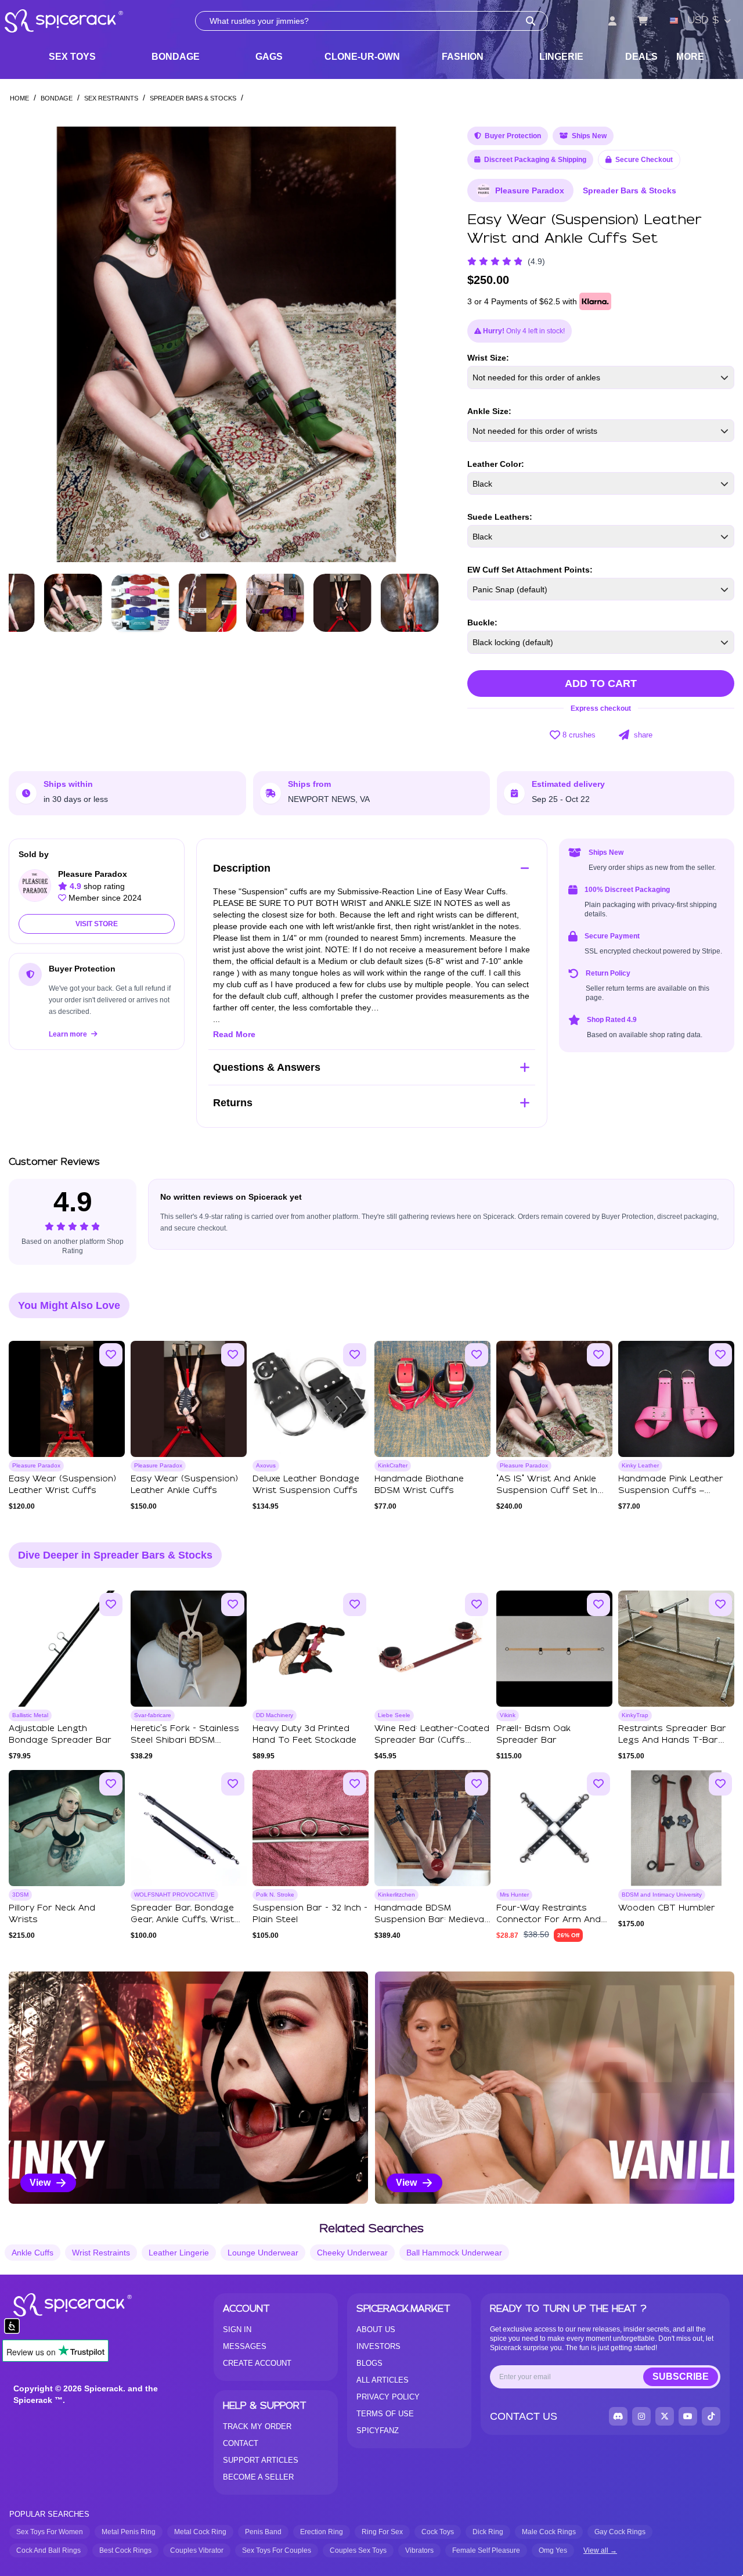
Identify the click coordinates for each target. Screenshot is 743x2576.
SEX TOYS (72, 57)
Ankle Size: (489, 411)
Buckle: (482, 623)
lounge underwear (263, 2253)
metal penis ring (129, 2532)
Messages (245, 2346)
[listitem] (188, 2088)
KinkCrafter (393, 1465)
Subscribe (681, 2377)
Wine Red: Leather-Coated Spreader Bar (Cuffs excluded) (432, 1740)
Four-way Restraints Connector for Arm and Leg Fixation (549, 1920)
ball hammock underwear (454, 2253)
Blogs (369, 2363)
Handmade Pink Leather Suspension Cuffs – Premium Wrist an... (671, 1491)
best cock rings (125, 2550)
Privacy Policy (388, 2397)
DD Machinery (275, 1715)
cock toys (438, 2532)
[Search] (531, 21)
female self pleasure (486, 2550)
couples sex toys (358, 2550)
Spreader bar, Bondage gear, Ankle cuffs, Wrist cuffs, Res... (182, 1920)
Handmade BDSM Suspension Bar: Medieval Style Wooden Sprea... (430, 1920)
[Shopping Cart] (643, 21)
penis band (263, 2532)
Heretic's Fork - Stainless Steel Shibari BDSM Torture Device (185, 1740)
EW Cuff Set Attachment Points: (530, 570)
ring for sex (382, 2532)
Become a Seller (258, 2477)
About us (376, 2329)
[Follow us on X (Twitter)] (665, 2416)
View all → (600, 2550)
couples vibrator (197, 2550)
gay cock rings (620, 2532)
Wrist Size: (488, 358)
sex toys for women (50, 2532)
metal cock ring (200, 2532)
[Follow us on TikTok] (711, 2416)
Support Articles (261, 2460)
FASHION (463, 57)
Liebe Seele (394, 1715)
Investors (378, 2346)
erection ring (322, 2532)
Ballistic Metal (30, 1715)
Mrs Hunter (514, 1895)
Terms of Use (385, 2414)
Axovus (266, 1465)
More (690, 57)
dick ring (488, 2532)
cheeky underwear (352, 2253)
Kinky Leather (640, 1465)
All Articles (383, 2380)
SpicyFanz (378, 2431)
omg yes (553, 2550)
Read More (234, 1034)
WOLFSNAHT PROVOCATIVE (174, 1895)
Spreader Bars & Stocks (193, 98)
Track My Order (257, 2426)
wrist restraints (101, 2253)
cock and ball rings (48, 2550)
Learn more (69, 1034)
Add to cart (601, 683)
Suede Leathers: (500, 517)
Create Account (257, 2363)
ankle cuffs (33, 2253)
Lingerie (561, 57)
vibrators (419, 2550)
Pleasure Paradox (530, 190)
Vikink (508, 1715)
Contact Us (524, 2416)
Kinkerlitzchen (396, 1895)
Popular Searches (49, 2514)
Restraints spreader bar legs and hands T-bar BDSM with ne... (672, 1740)
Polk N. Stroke (275, 1895)
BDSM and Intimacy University (662, 1895)
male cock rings (549, 2532)
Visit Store (97, 924)
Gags (269, 57)
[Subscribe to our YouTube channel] (688, 2416)
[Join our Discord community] (618, 2416)
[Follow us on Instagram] (641, 2416)
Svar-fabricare (153, 1715)
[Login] (612, 21)
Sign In (237, 2329)
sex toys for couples (277, 2550)
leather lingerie (179, 2253)
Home (19, 98)
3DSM (20, 1895)
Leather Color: (496, 464)
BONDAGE (176, 57)
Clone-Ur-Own (362, 57)
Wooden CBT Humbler (667, 1908)
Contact (241, 2443)
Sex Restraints (111, 98)
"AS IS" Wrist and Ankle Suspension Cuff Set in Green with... (547, 1491)
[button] (424, 344)
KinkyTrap (635, 1715)
